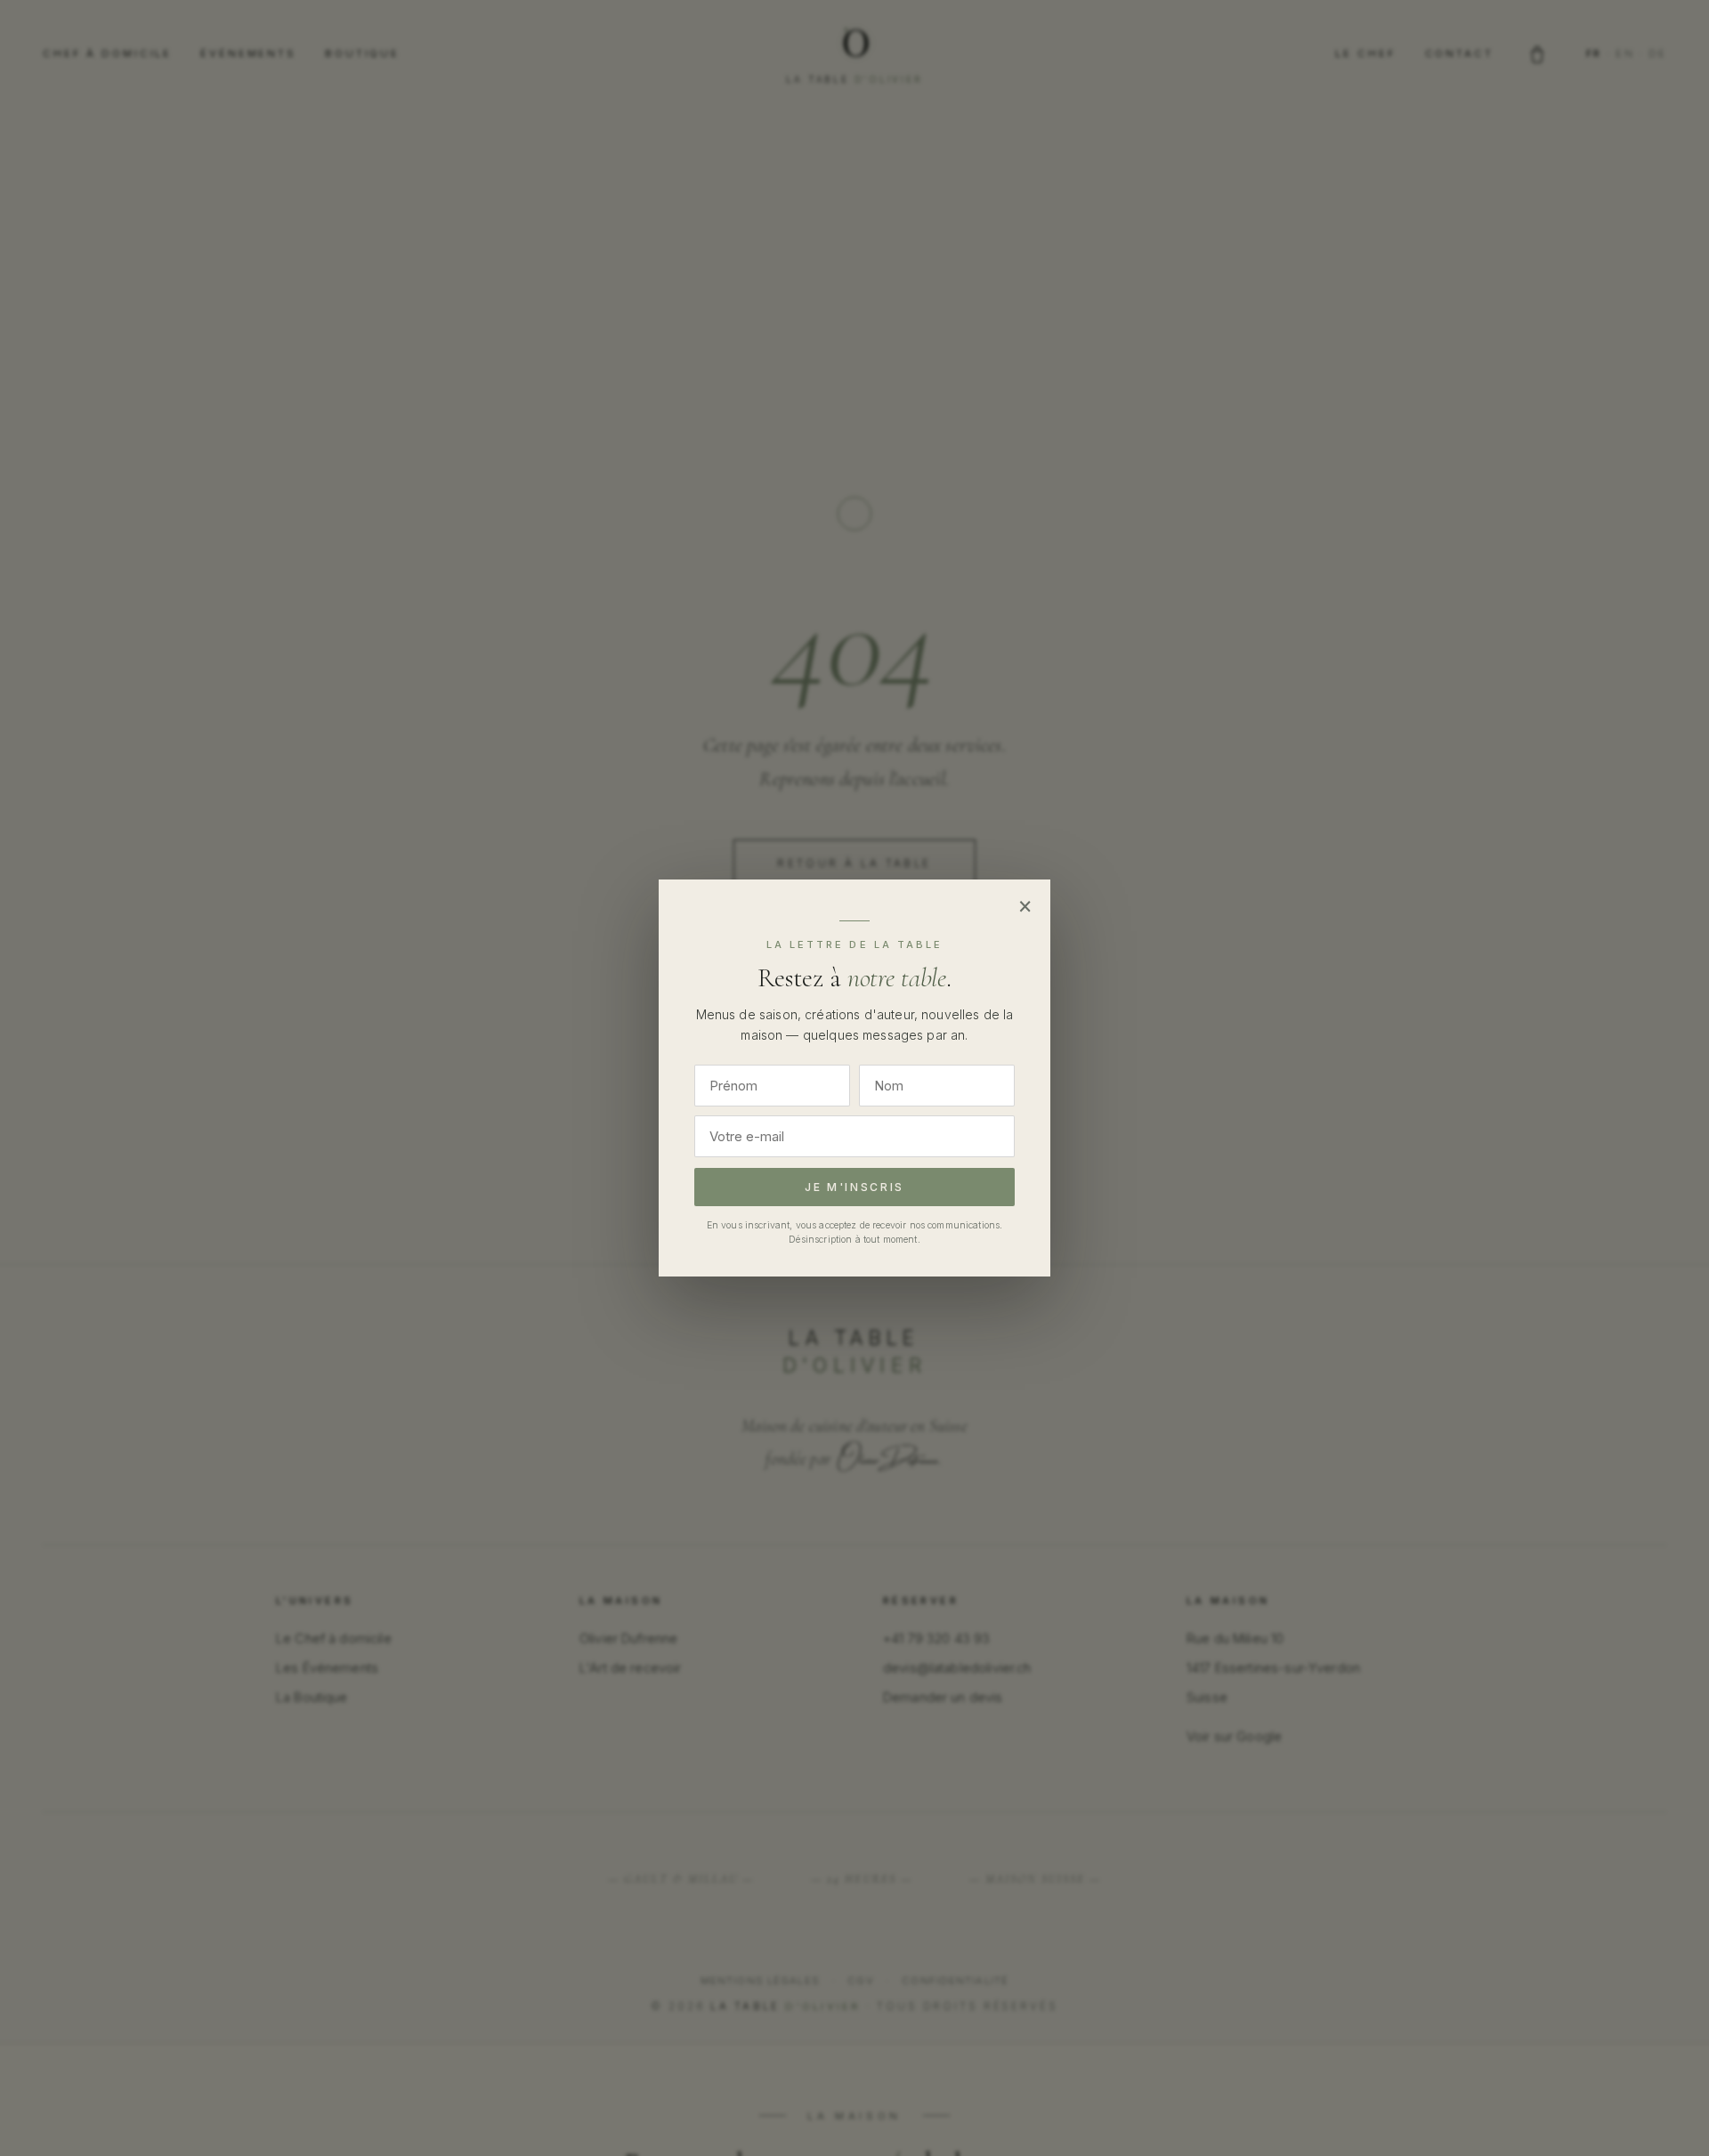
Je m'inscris (854, 1187)
